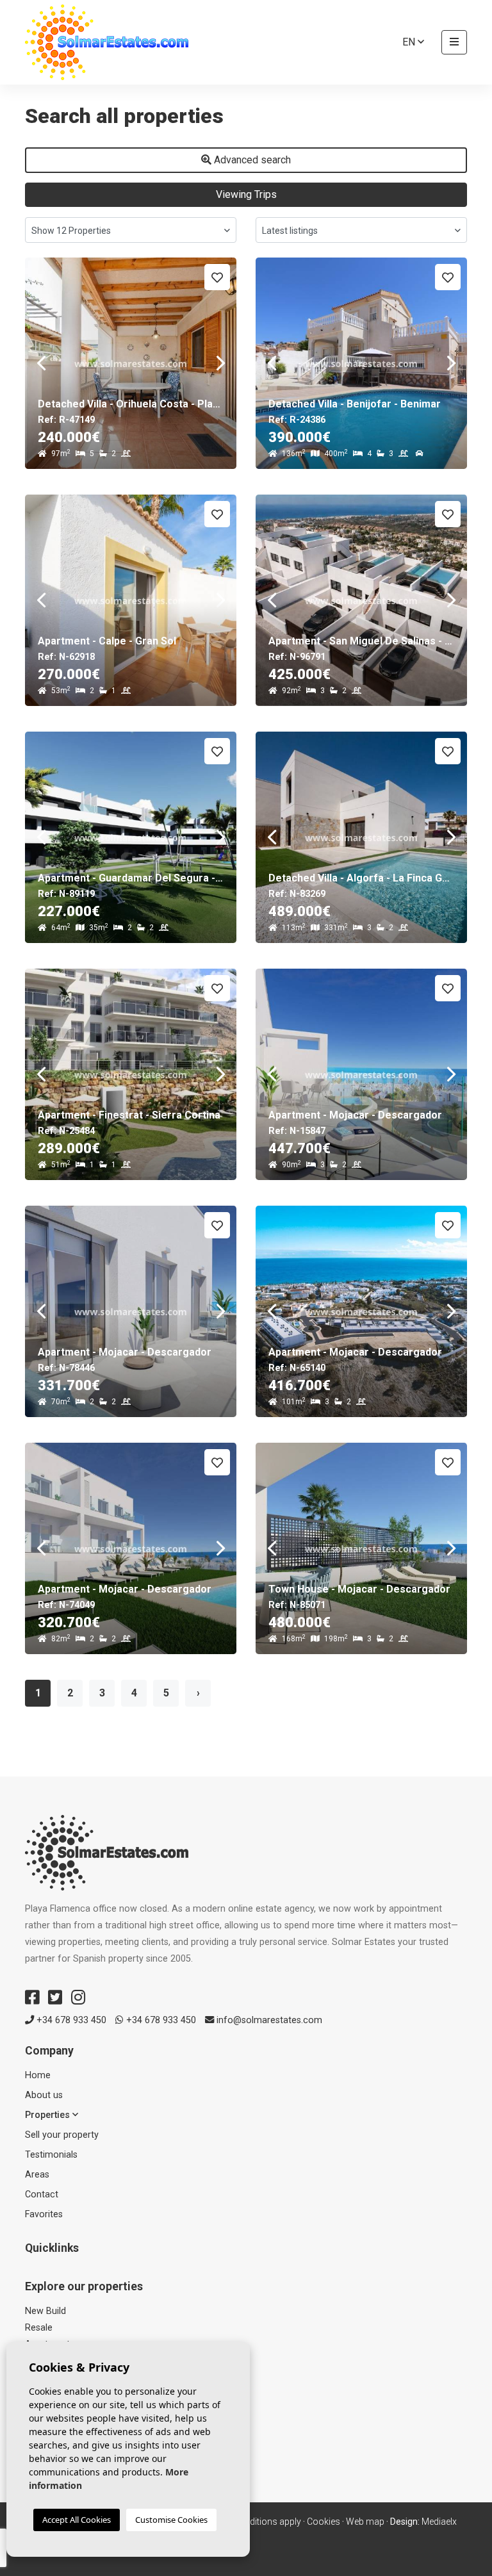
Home (38, 2075)
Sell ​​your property (62, 2135)
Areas (37, 2175)
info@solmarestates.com (268, 2020)
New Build (45, 2311)
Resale (39, 2328)
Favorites (44, 2214)
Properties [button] (49, 2115)
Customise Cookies (171, 2520)
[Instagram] (78, 1998)
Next (220, 363)
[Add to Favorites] (217, 277)
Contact (42, 2195)
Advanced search (251, 160)
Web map (365, 2522)
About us (44, 2095)
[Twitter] (55, 1998)
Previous (41, 363)
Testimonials (51, 2155)
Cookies (324, 2522)
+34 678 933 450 (70, 2020)
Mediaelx (439, 2522)
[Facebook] (32, 1998)
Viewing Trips (246, 194)
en (410, 42)
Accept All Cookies (77, 2520)
